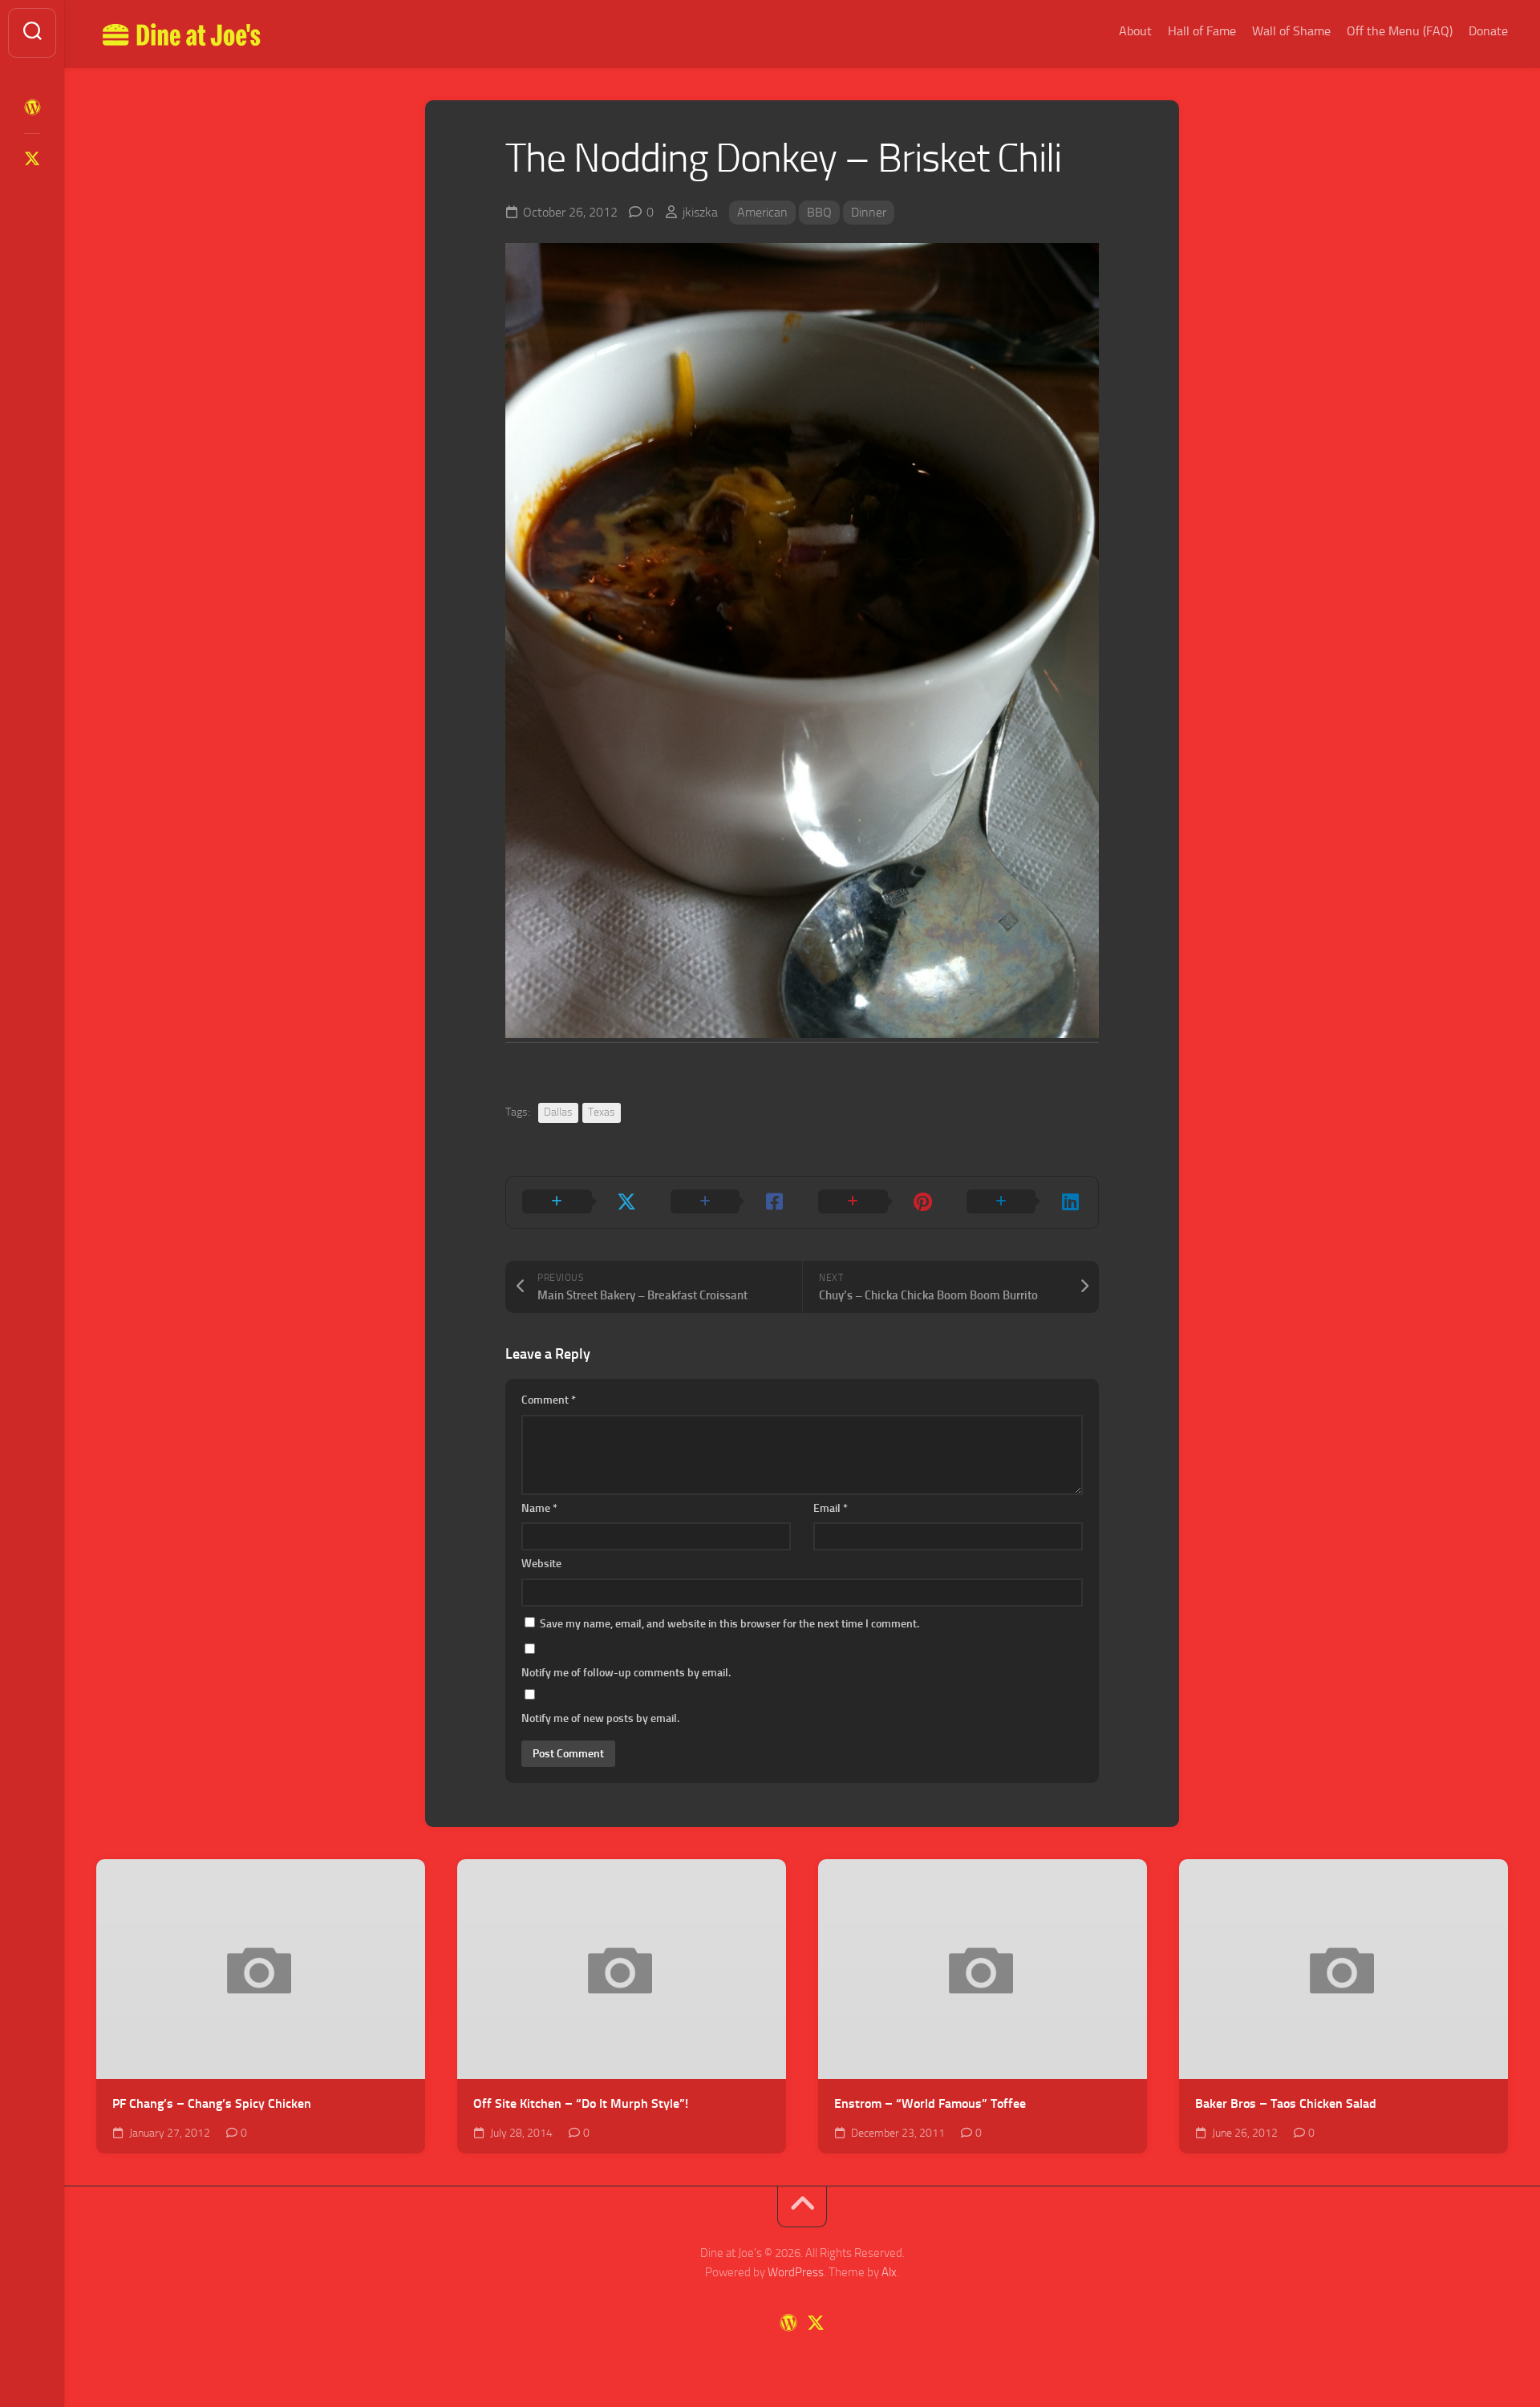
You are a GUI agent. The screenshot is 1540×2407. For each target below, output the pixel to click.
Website (541, 1564)
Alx (889, 2272)
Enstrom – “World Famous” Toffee (930, 2103)
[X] (32, 159)
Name (539, 1508)
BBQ (819, 212)
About (1135, 31)
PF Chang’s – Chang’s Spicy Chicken (212, 2103)
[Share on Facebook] (729, 1202)
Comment (549, 1400)
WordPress (796, 2272)
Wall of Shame (1291, 31)
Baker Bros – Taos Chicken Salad (1286, 2103)
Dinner (869, 212)
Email (831, 1508)
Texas (602, 1112)
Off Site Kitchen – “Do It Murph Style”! (581, 2103)
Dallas (558, 1112)
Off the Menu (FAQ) (1400, 31)
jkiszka (700, 212)
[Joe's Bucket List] (32, 107)
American (762, 212)
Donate (1488, 31)
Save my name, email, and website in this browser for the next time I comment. (729, 1624)
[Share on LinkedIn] (1025, 1202)
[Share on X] (580, 1202)
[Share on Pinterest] (876, 1202)
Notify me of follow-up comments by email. (626, 1673)
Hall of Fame (1202, 31)
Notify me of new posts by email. (600, 1718)
